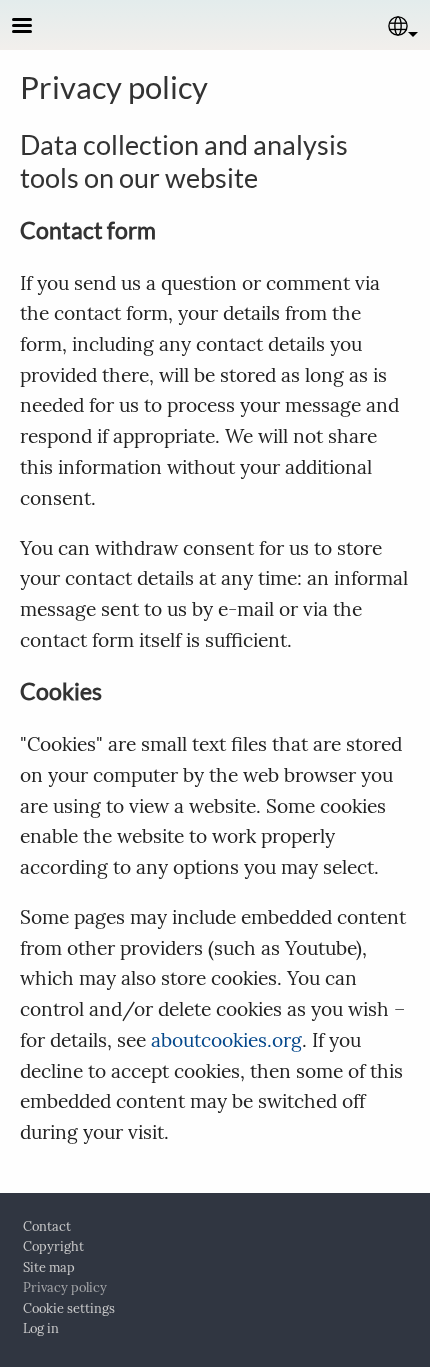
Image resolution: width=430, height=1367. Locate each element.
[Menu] (34, 27)
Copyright (53, 1246)
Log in (41, 1328)
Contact (47, 1226)
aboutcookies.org (226, 1040)
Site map (49, 1267)
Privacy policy (65, 1287)
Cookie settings (69, 1308)
